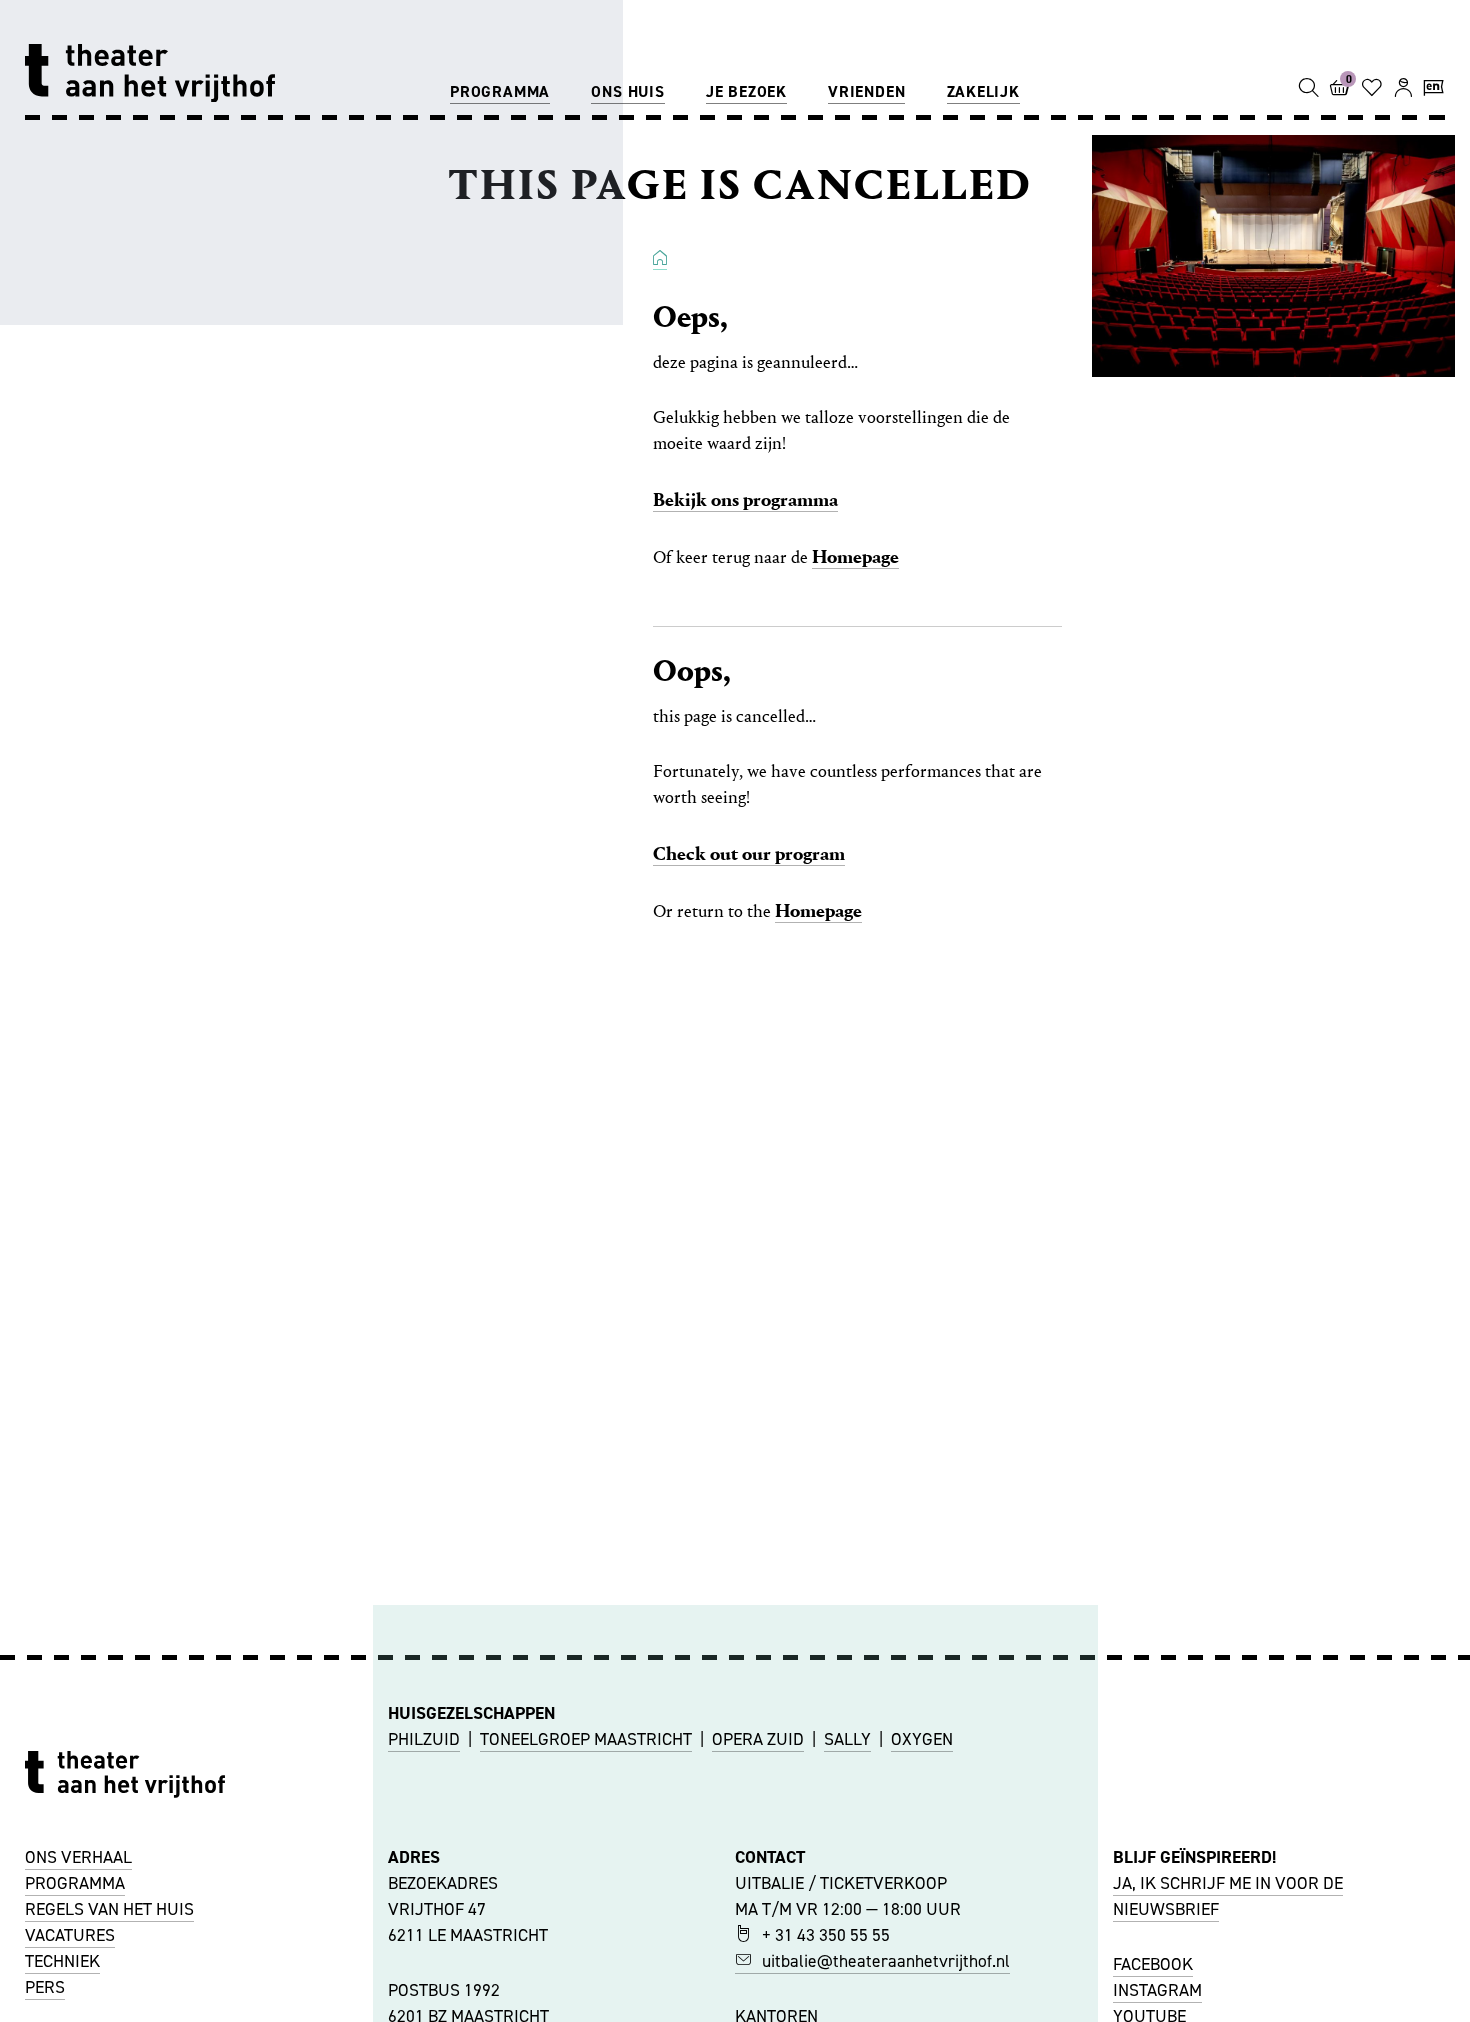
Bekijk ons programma (745, 499)
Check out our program (749, 853)
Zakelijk (983, 91)
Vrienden (866, 91)
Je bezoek (746, 91)
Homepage (855, 556)
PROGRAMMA (75, 1883)
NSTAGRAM (1160, 1990)
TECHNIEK (62, 1961)
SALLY (847, 1739)
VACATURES (70, 1935)
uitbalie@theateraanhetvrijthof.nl (886, 1961)
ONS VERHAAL (78, 1857)
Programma (500, 91)
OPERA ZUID (758, 1739)
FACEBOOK (1153, 1964)
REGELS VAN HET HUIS (109, 1909)
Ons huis (627, 91)
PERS (45, 1987)
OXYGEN (922, 1739)
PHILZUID (424, 1739)
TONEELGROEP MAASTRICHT (586, 1739)
